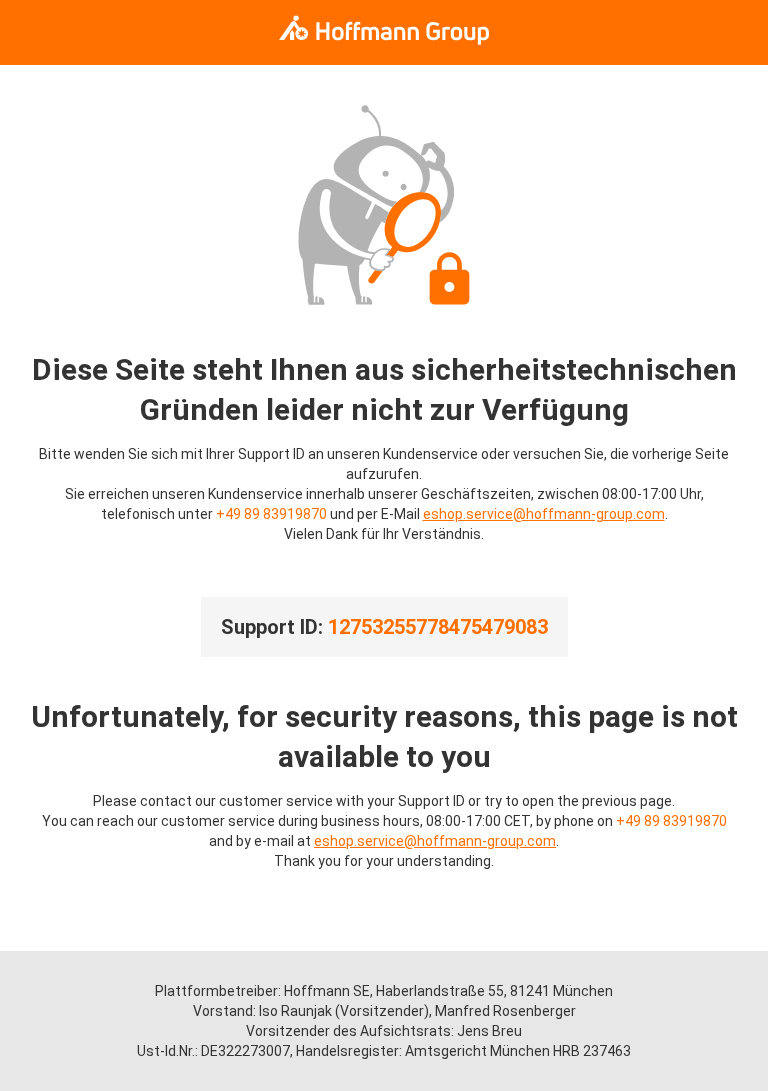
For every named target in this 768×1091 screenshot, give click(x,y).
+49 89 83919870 (271, 514)
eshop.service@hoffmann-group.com (544, 514)
